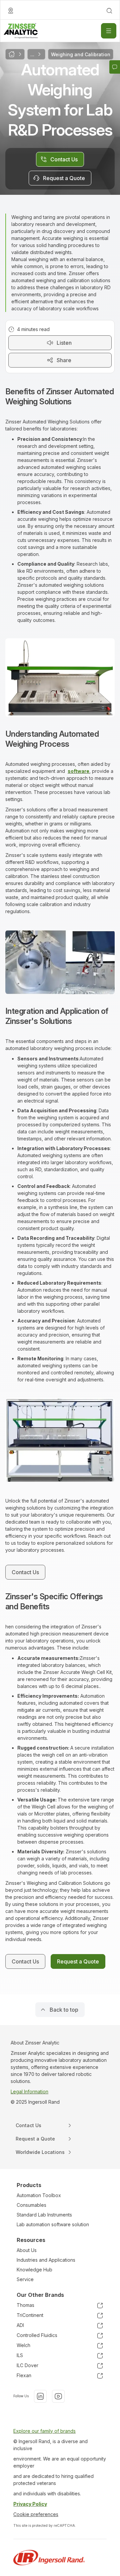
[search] (109, 11)
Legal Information (29, 2091)
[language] (11, 11)
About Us (27, 2250)
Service (25, 2279)
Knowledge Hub (34, 2270)
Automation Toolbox (39, 2195)
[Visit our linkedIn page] (40, 2396)
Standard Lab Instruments (44, 2215)
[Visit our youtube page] (58, 2396)
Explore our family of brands (44, 2431)
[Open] (109, 31)
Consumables (31, 2205)
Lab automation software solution (53, 2224)
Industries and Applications (46, 2260)
